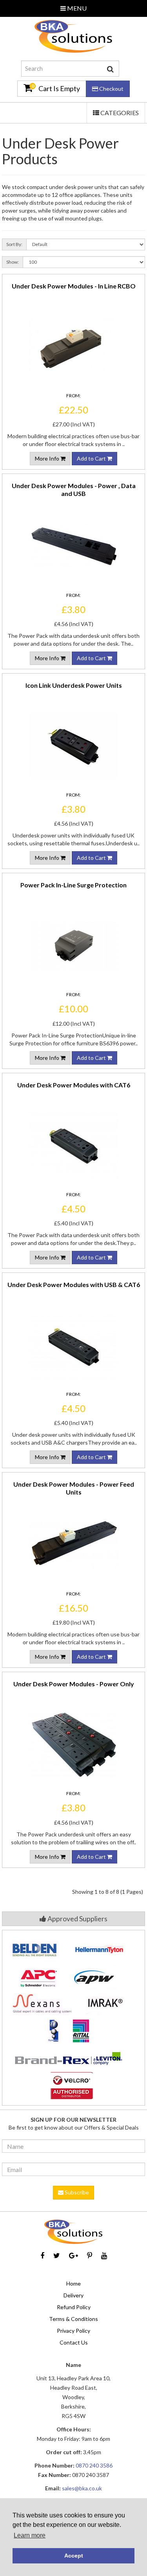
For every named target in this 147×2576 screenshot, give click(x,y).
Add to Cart (92, 458)
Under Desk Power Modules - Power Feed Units (74, 1488)
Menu (76, 8)
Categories (116, 116)
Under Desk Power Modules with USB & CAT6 (74, 1284)
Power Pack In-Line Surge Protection (73, 885)
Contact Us (74, 2342)
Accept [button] (74, 2556)
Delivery (73, 2295)
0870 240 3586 (94, 2465)
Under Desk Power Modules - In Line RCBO (74, 286)
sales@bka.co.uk (82, 2488)
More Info (48, 458)
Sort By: (14, 244)
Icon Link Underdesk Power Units (74, 685)
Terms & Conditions (73, 2319)
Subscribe (76, 2192)
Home (73, 2283)
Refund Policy (74, 2307)
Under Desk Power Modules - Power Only (74, 1684)
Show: (13, 262)
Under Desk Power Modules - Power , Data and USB (74, 489)
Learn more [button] (30, 2535)
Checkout (111, 89)
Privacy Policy (73, 2331)
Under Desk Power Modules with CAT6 (74, 1085)
